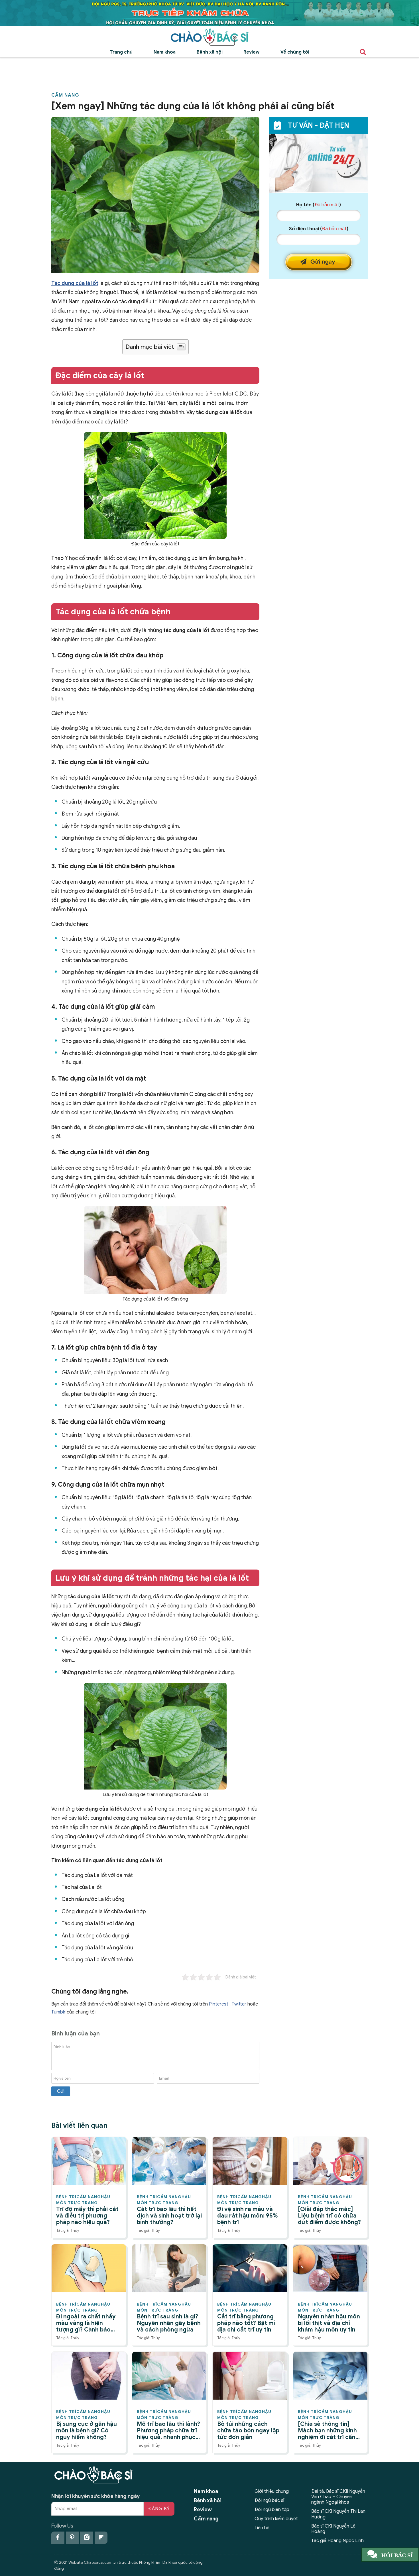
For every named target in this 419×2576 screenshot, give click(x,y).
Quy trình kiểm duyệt (276, 2519)
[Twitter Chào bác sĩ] (87, 2538)
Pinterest (219, 2004)
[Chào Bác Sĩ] (209, 13)
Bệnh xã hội (210, 52)
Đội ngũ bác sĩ (269, 2500)
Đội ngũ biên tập (272, 2510)
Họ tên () (319, 205)
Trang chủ (121, 52)
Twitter (239, 2004)
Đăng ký (159, 2509)
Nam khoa (165, 52)
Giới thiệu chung (272, 2491)
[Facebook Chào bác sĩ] (58, 2538)
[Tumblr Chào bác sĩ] (101, 2538)
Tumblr (58, 2012)
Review (251, 52)
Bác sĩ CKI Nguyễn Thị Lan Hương (338, 2514)
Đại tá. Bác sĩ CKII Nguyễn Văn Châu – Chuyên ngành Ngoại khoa (338, 2497)
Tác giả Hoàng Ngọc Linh (337, 2541)
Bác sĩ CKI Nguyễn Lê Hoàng (333, 2529)
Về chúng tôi (295, 52)
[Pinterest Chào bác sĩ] (72, 2538)
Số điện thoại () (319, 229)
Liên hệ (262, 2528)
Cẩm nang (65, 95)
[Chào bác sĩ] (209, 37)
